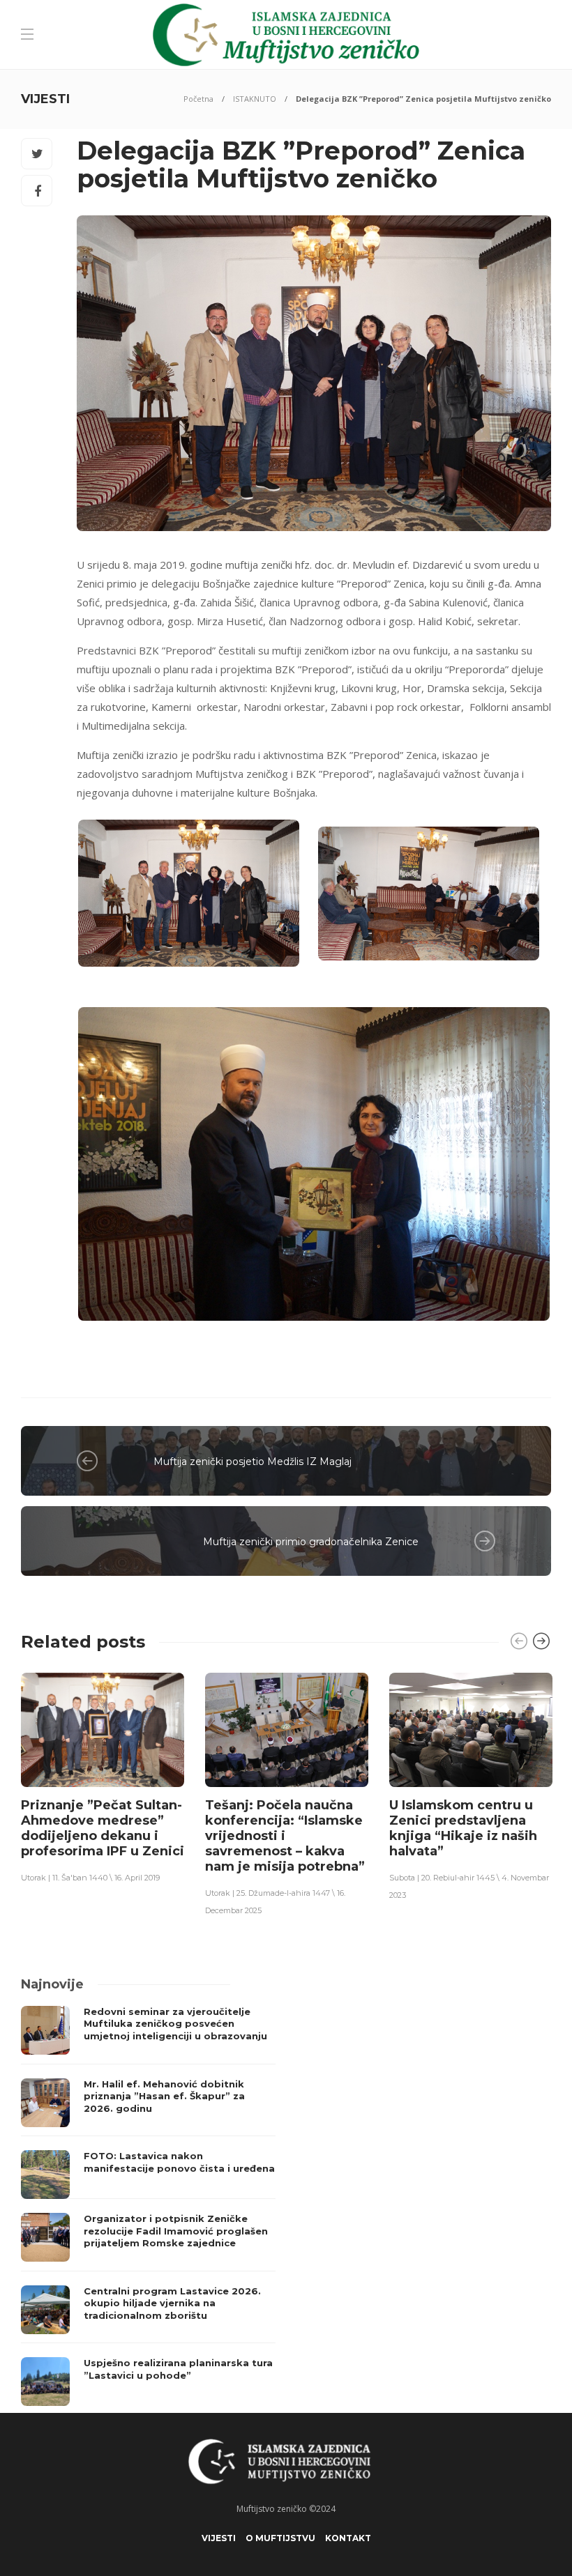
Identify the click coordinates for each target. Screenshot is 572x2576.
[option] (103, 1777)
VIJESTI (219, 2538)
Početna (198, 99)
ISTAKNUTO (255, 99)
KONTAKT (348, 2538)
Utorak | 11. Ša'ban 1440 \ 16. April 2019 (90, 1878)
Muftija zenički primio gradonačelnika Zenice (311, 1542)
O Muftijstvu (280, 2538)
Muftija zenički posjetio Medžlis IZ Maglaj (253, 1462)
